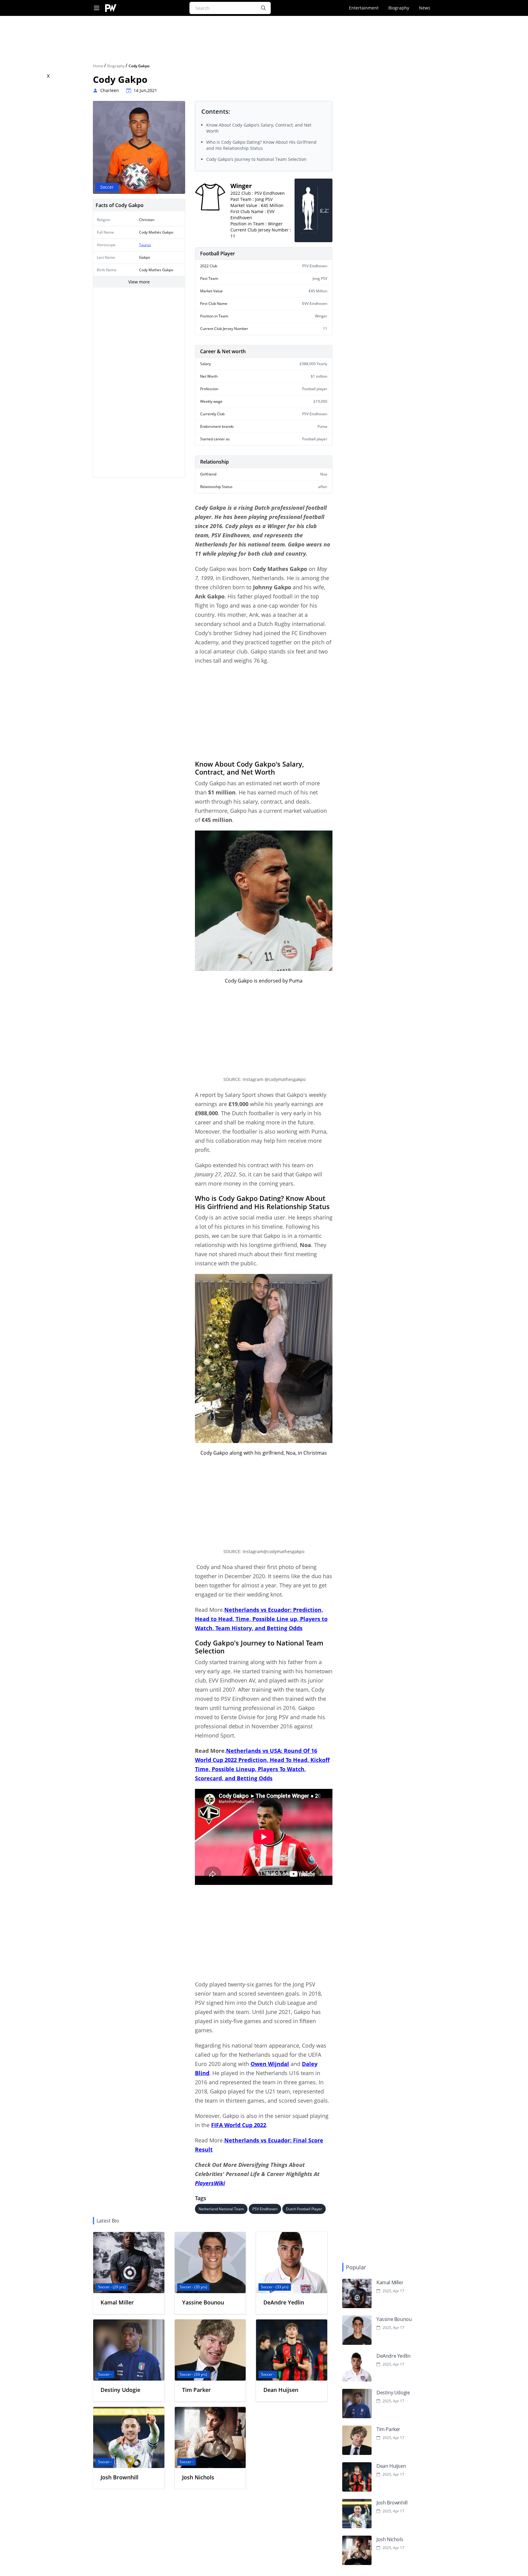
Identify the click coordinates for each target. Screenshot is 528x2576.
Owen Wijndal (270, 2064)
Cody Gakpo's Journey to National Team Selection (256, 159)
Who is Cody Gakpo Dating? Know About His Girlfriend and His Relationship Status (261, 145)
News (425, 8)
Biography (399, 8)
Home (99, 66)
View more (139, 282)
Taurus (145, 245)
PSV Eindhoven (265, 2209)
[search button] (263, 8)
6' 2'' (324, 210)
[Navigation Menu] (97, 8)
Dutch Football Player (304, 2209)
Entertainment (364, 8)
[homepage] (111, 8)
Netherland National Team (221, 2209)
